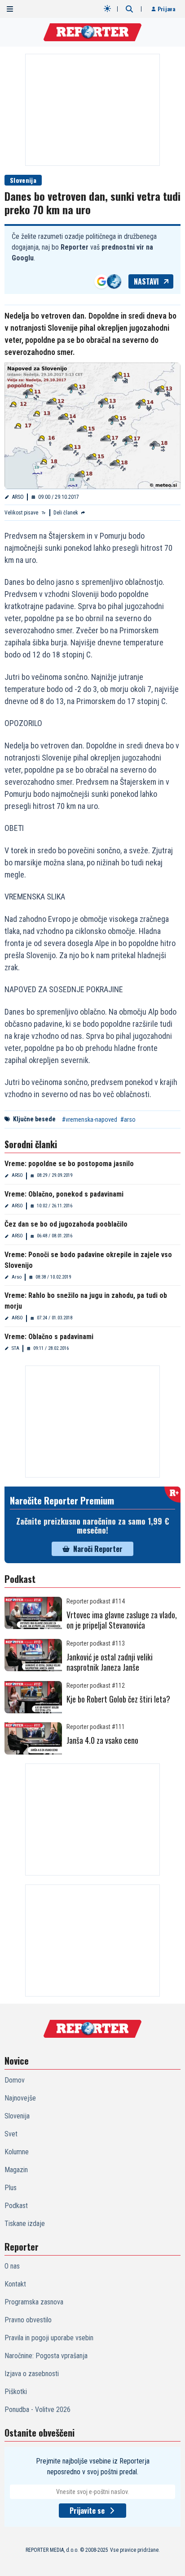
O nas (12, 2266)
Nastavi (146, 281)
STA (15, 1348)
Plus (11, 2188)
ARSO (18, 497)
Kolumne (17, 2152)
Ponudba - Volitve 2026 (37, 2410)
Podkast (16, 2206)
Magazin (16, 2170)
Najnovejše (20, 2098)
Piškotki (16, 2392)
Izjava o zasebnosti (32, 2374)
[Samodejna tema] (107, 9)
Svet (11, 2134)
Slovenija (23, 180)
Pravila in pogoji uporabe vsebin (49, 2338)
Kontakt (15, 2284)
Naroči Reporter (98, 1549)
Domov (15, 2080)
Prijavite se (87, 2511)
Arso (17, 1277)
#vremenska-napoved (90, 1119)
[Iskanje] (129, 9)
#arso (128, 1119)
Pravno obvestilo (28, 2320)
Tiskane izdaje (25, 2224)
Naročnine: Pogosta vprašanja (46, 2356)
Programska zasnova (34, 2302)
